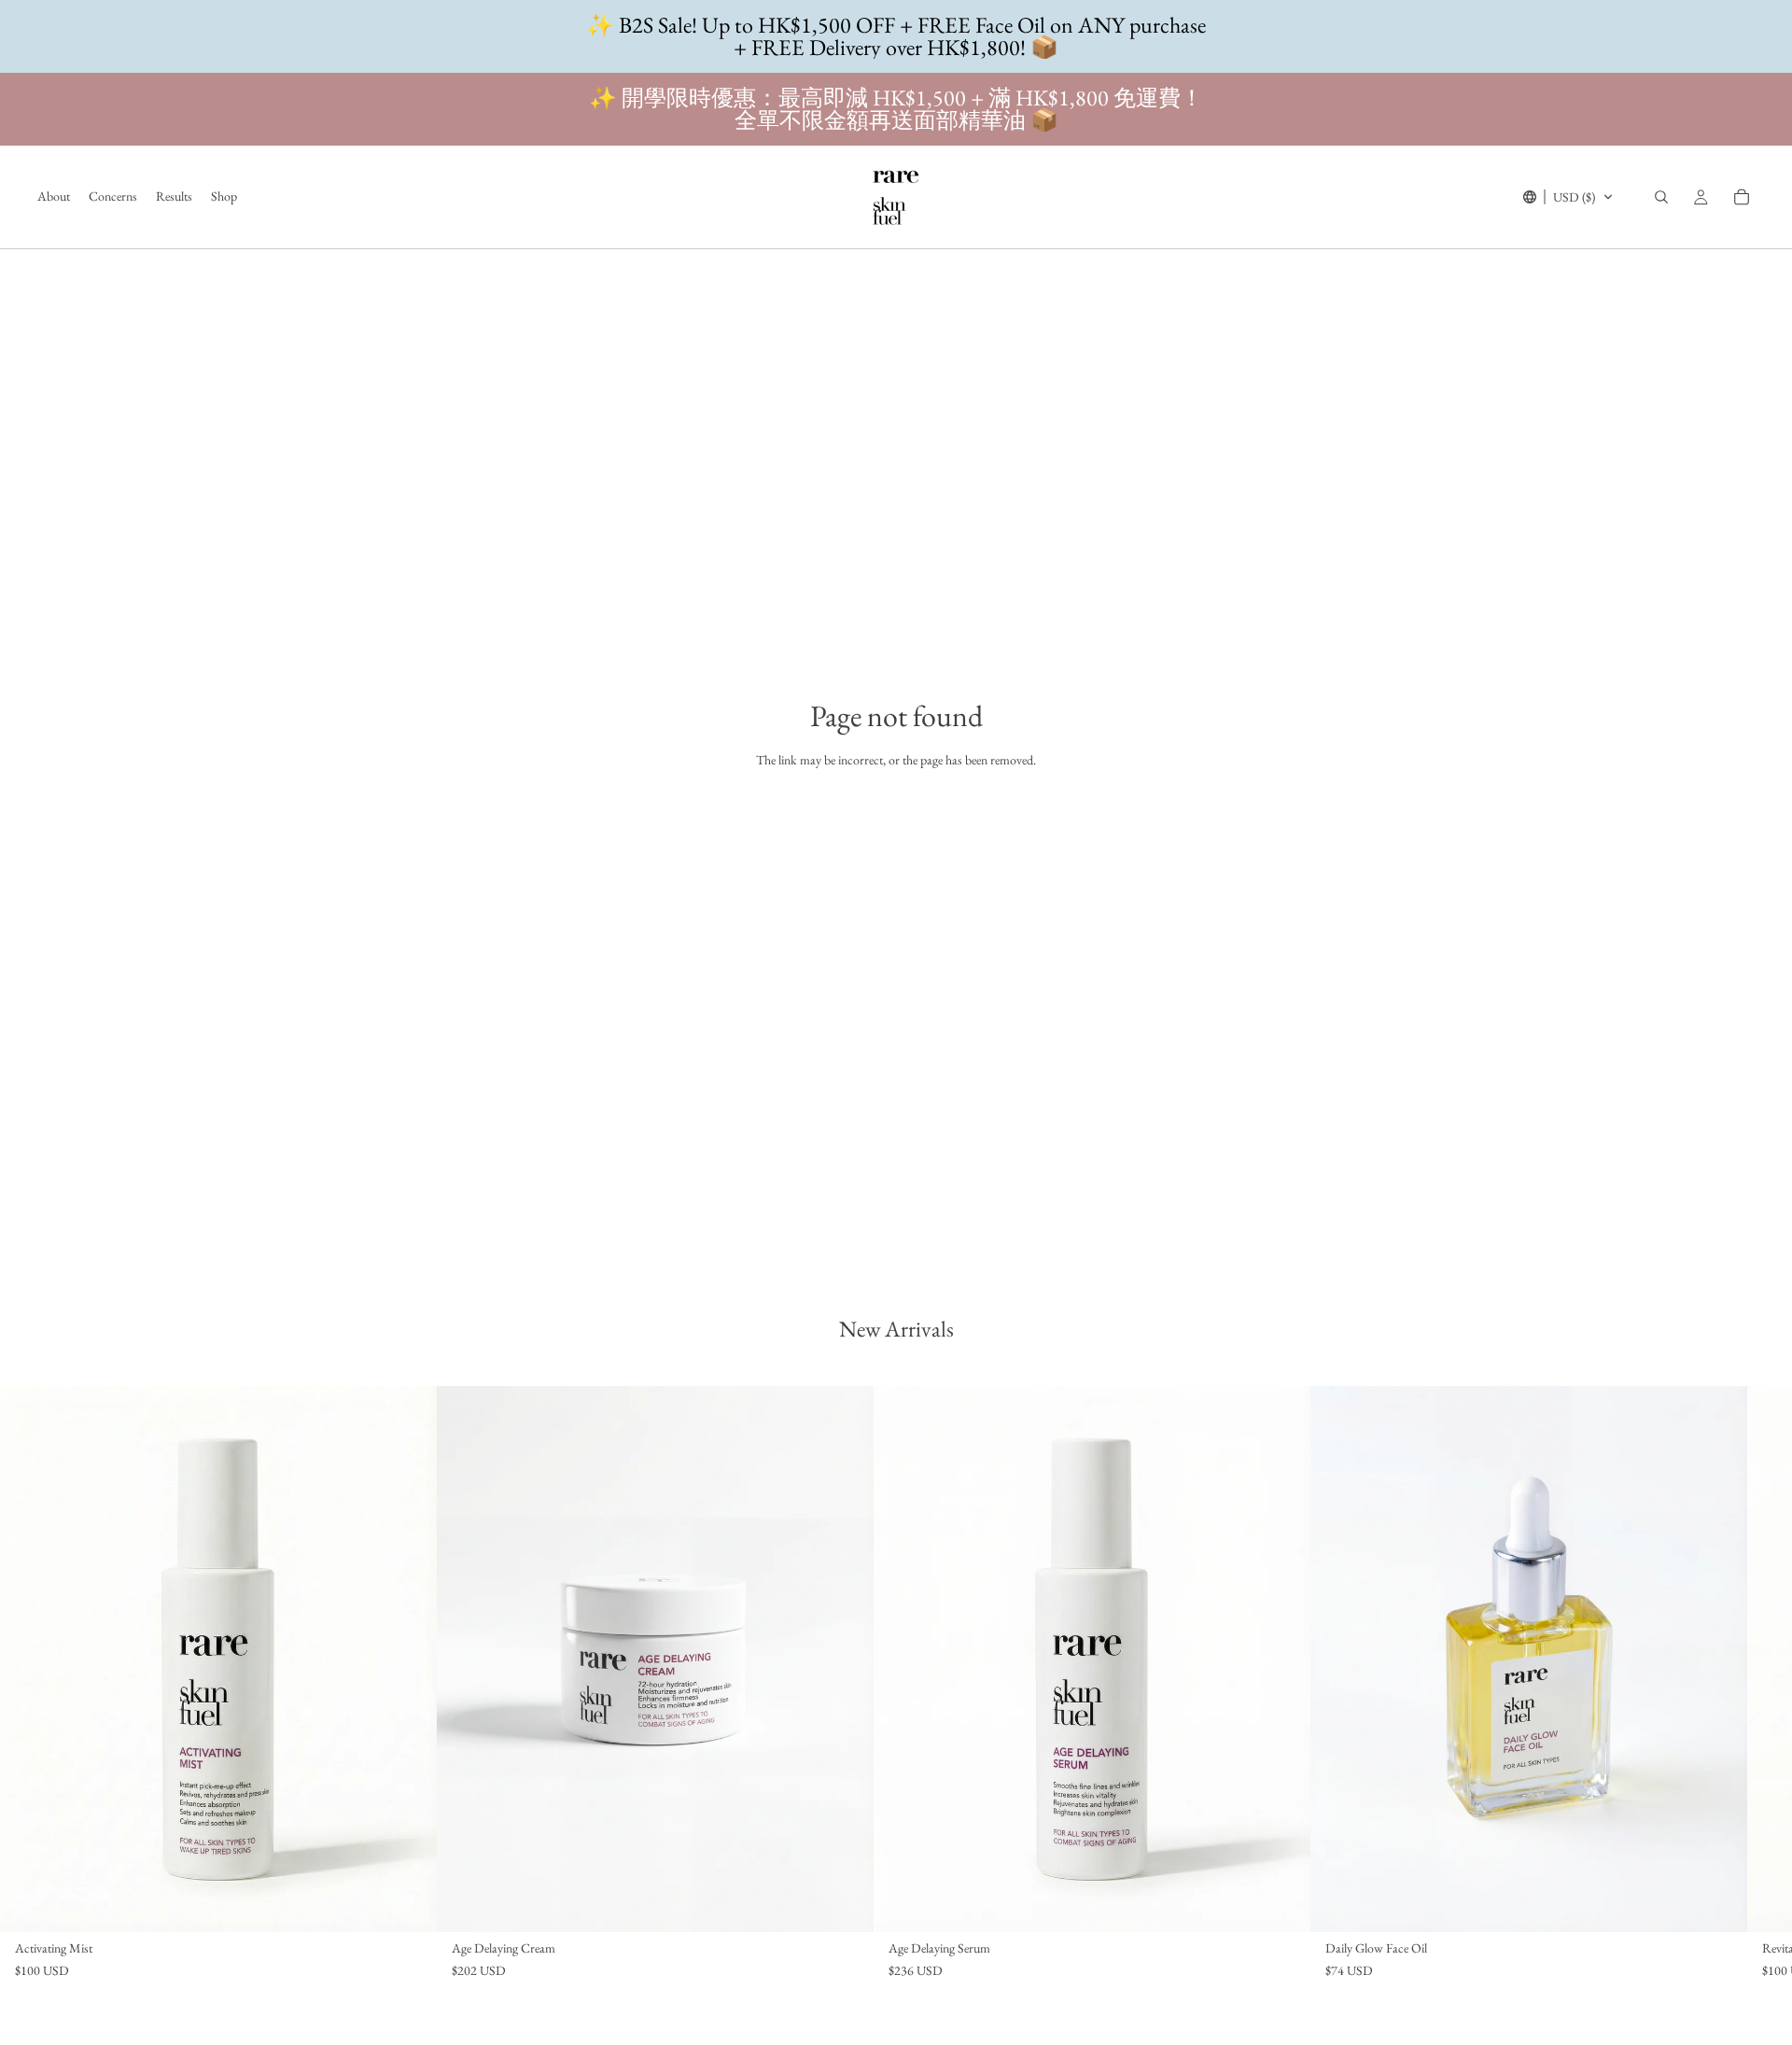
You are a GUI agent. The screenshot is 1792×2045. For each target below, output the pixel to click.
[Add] (408, 1903)
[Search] (1661, 197)
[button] (1568, 197)
